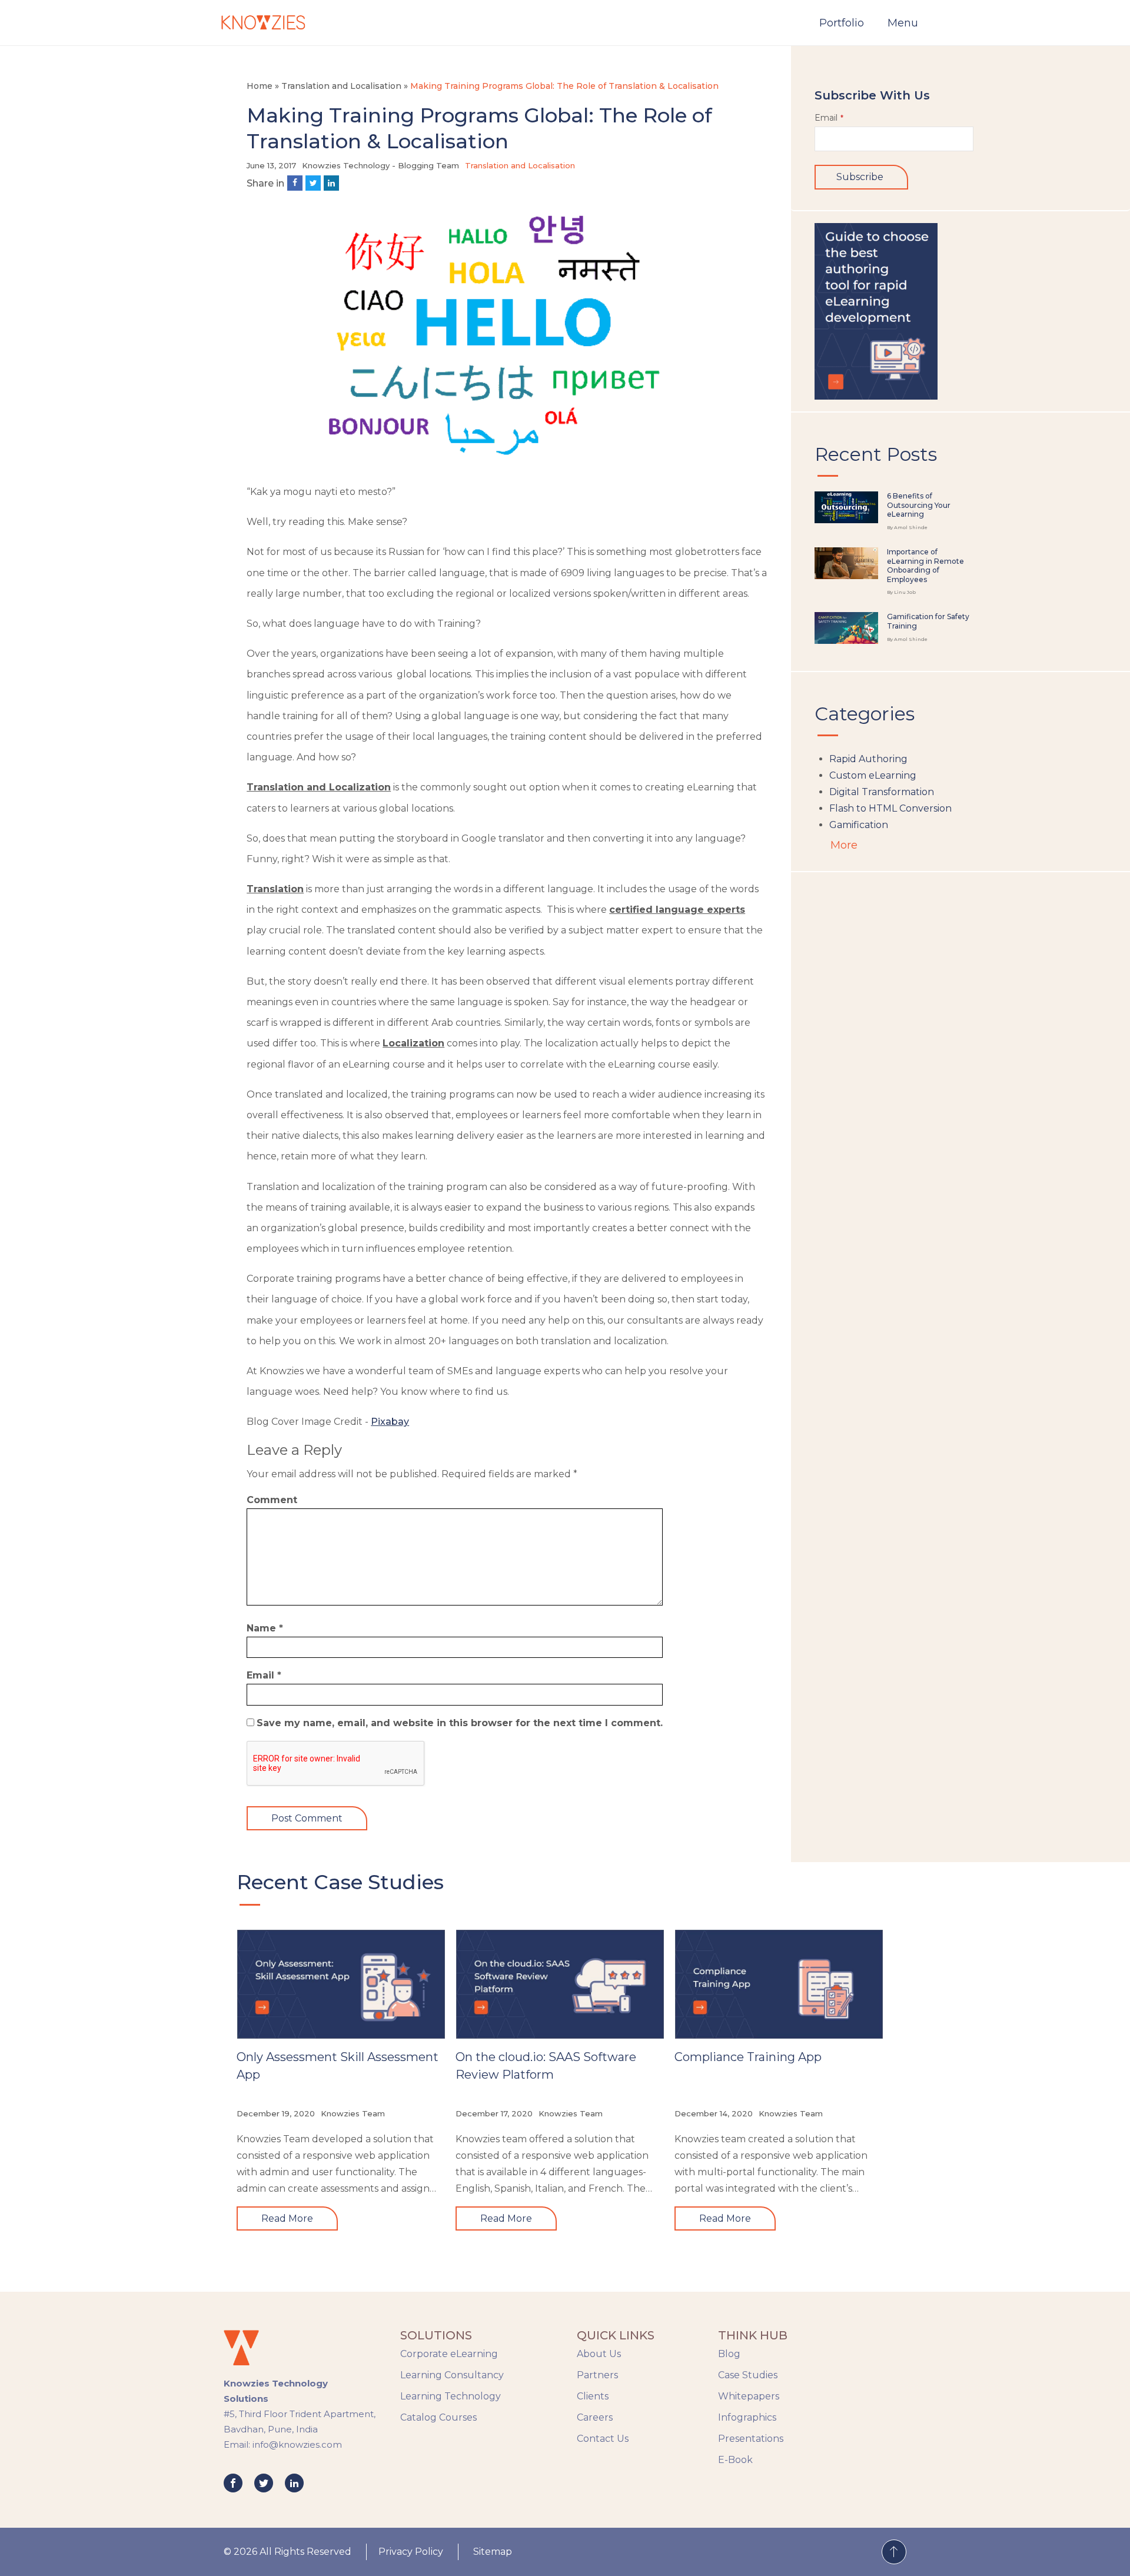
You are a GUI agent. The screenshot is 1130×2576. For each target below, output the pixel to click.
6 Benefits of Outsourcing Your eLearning (919, 505)
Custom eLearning (873, 775)
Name (265, 1628)
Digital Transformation (882, 792)
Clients (593, 2396)
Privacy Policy (411, 2552)
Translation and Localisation (341, 86)
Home (260, 86)
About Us (599, 2354)
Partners (597, 2375)
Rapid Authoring (868, 759)
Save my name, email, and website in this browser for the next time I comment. (460, 1723)
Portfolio (842, 23)
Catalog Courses (438, 2417)
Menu (903, 23)
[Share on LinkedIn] (331, 183)
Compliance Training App (748, 2057)
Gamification (859, 825)
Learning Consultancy (452, 2375)
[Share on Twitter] (313, 183)
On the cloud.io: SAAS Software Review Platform (546, 2066)
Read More (287, 2218)
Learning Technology (451, 2396)
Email (264, 1675)
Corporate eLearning (449, 2354)
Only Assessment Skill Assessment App (338, 2066)
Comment (272, 1500)
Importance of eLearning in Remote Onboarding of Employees (925, 566)
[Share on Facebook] (295, 183)
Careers (595, 2417)
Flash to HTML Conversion (890, 808)
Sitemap (493, 2552)
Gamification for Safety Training (928, 621)
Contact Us (603, 2439)
